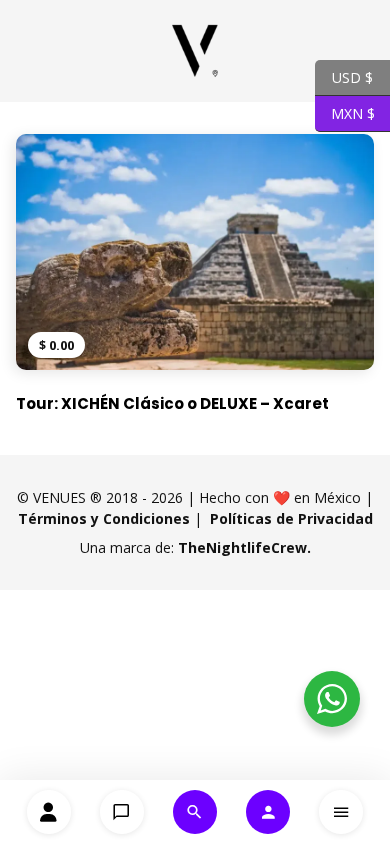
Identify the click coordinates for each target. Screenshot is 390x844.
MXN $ (345, 112)
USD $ (344, 76)
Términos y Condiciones (104, 518)
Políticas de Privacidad (291, 518)
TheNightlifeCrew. (244, 547)
